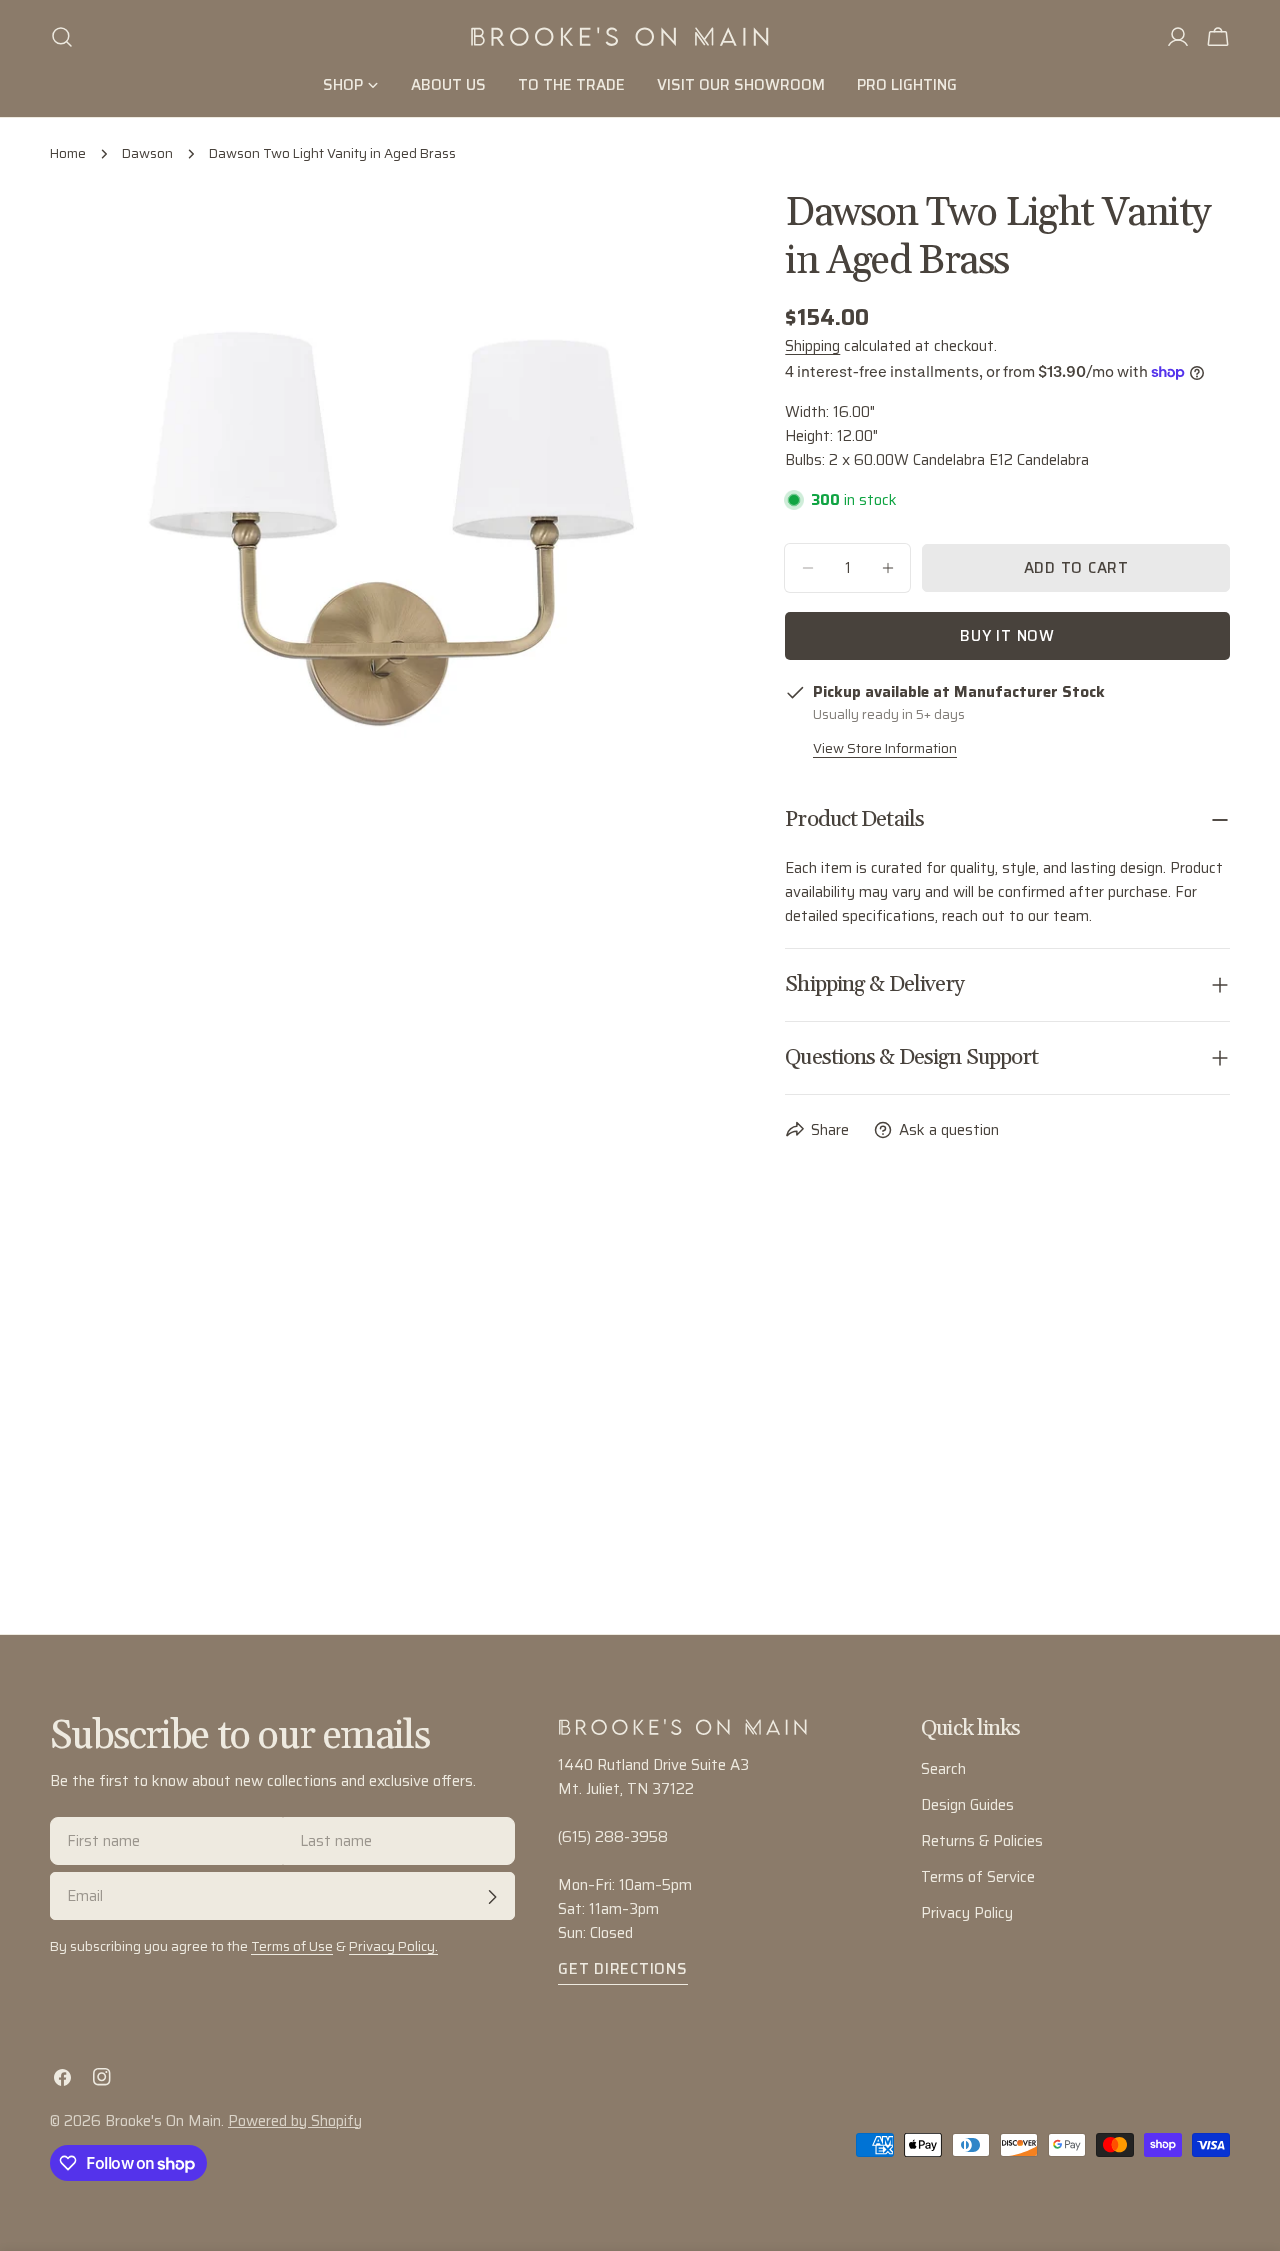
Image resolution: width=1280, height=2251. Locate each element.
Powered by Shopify (295, 2121)
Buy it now (1007, 636)
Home (68, 153)
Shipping (812, 346)
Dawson (147, 153)
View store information (885, 748)
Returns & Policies (982, 1841)
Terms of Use (292, 1947)
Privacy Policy (967, 1913)
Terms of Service (978, 1877)
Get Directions (623, 1969)
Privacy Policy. (393, 1947)
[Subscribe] (492, 1897)
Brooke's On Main (163, 2121)
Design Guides (967, 1805)
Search (943, 1769)
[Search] (62, 37)
